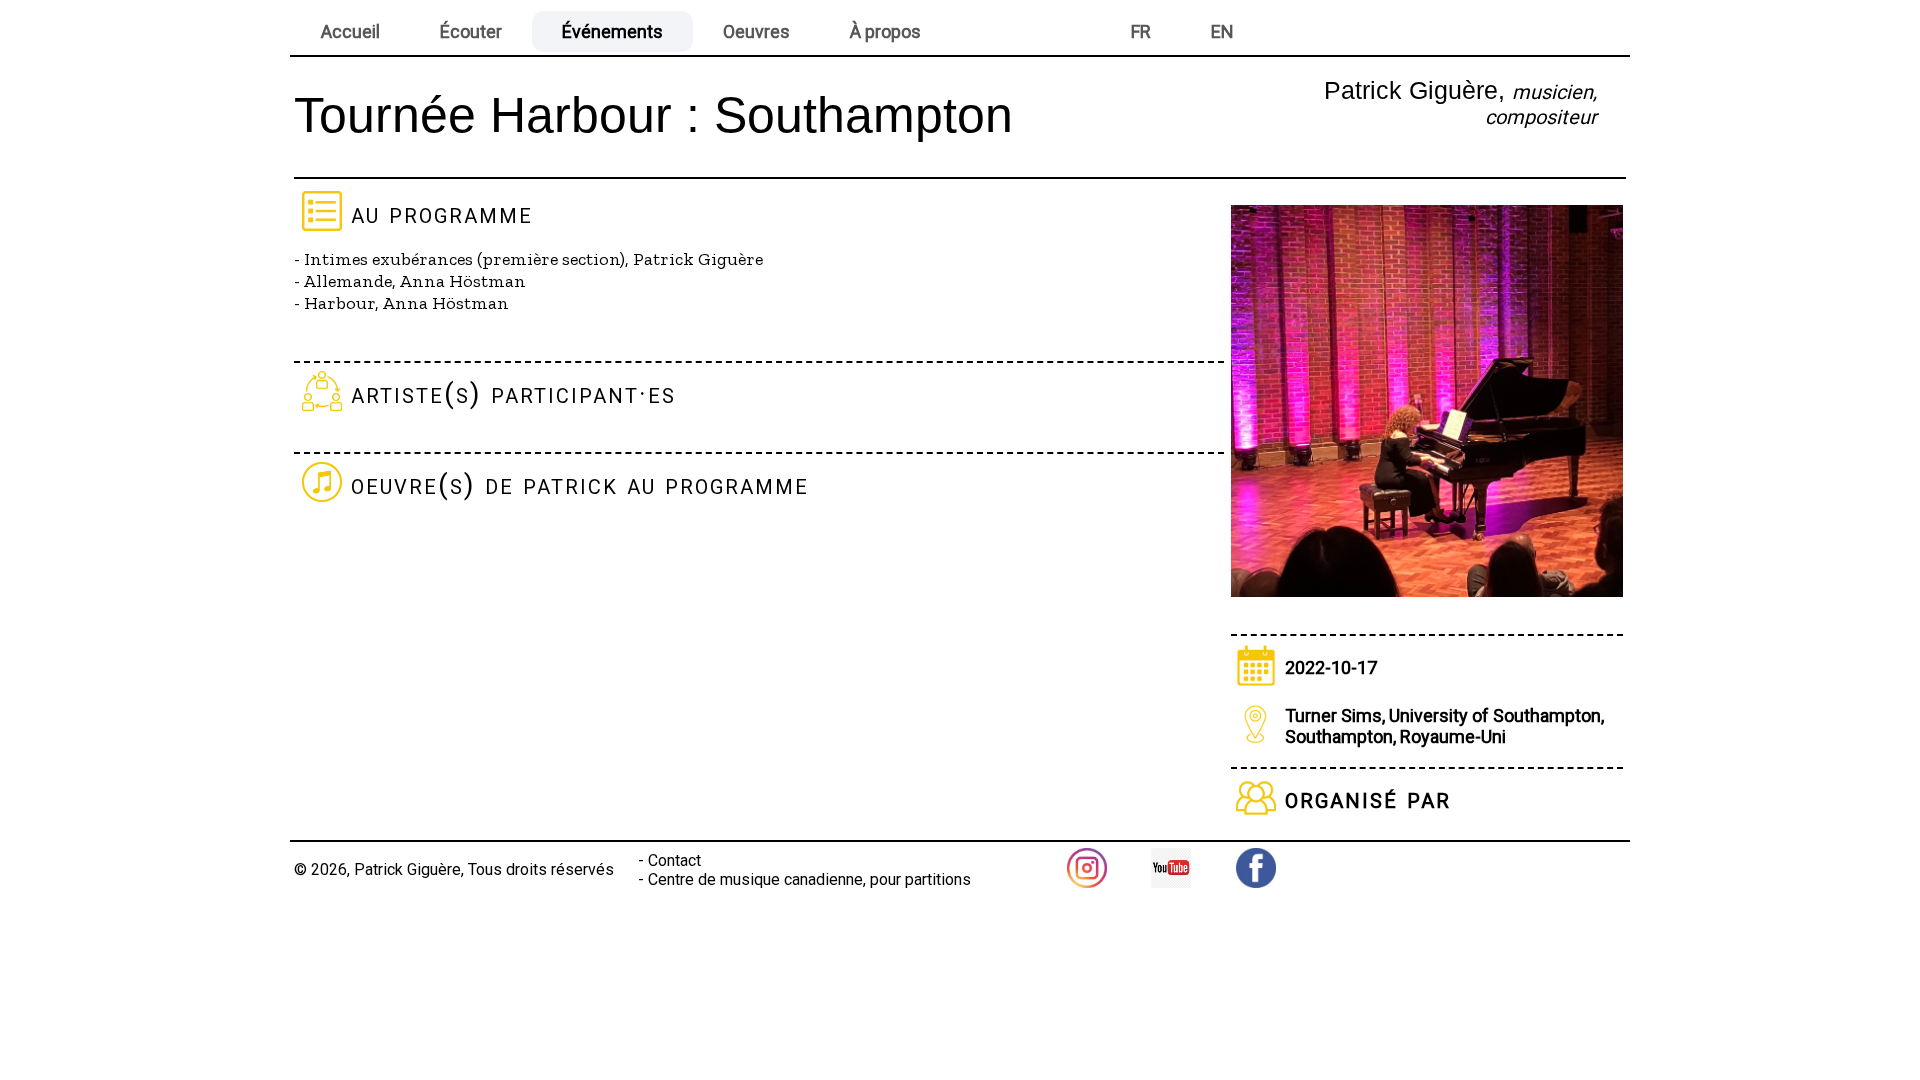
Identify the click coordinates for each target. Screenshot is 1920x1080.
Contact (674, 860)
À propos (885, 31)
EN (1222, 31)
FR (1141, 31)
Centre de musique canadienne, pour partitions (809, 879)
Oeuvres (756, 31)
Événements (612, 31)
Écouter (471, 31)
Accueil (350, 31)
